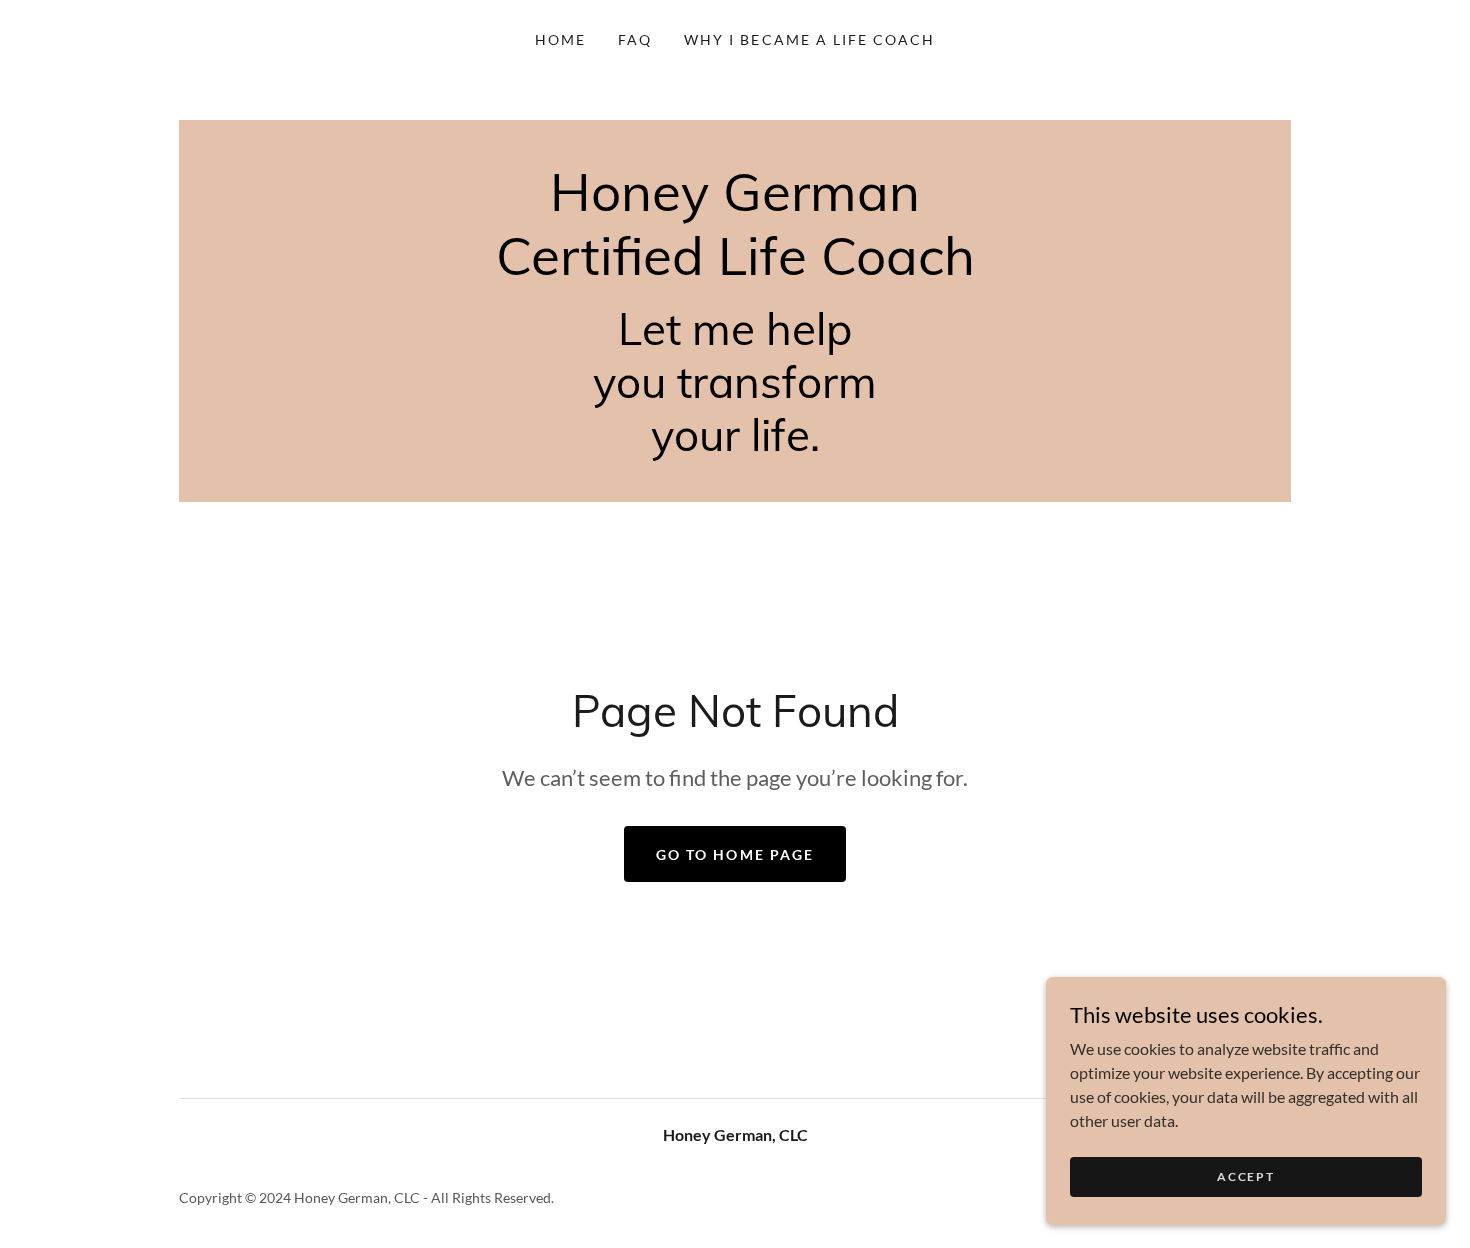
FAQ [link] (635, 39)
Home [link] (560, 39)
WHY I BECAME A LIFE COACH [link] (809, 39)
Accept (1245, 1176)
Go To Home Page (734, 854)
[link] (735, 268)
